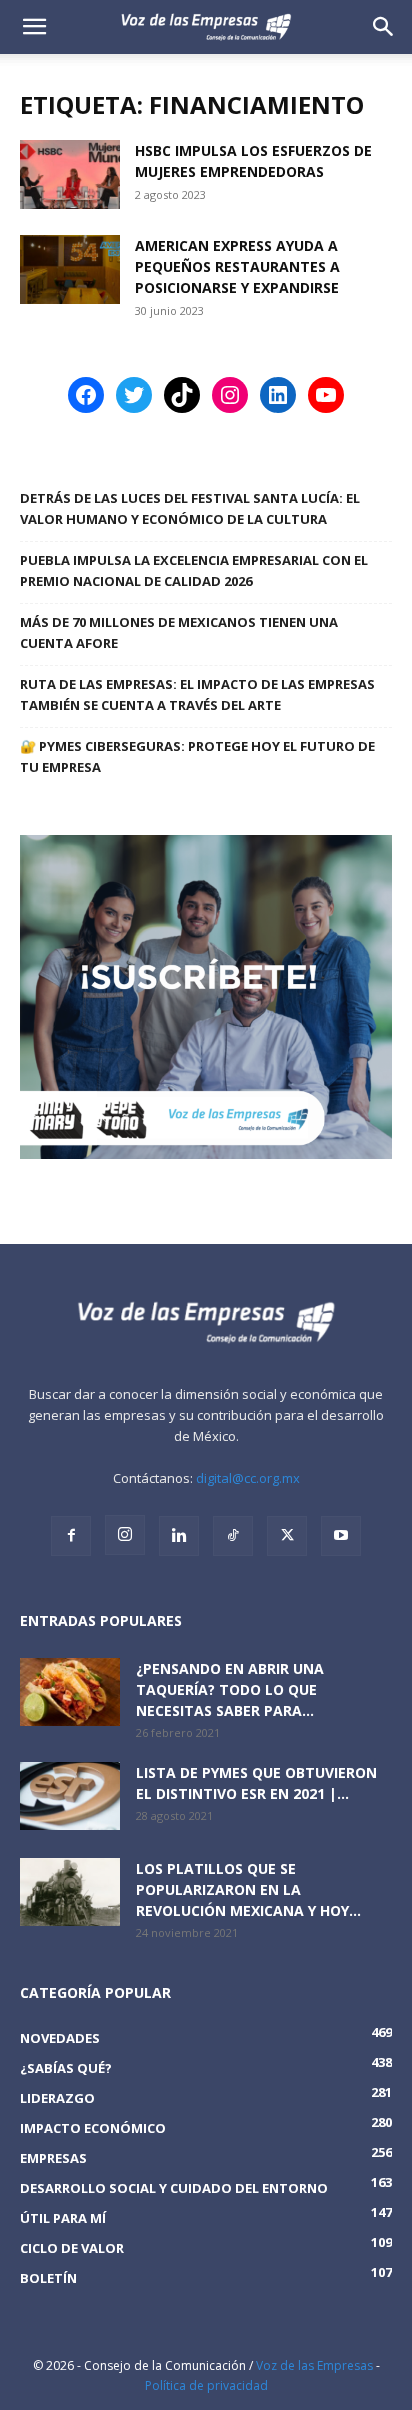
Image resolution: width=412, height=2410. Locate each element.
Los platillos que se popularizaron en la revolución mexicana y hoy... (248, 1889)
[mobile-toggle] (34, 27)
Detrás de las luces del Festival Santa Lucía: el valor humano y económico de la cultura (190, 508)
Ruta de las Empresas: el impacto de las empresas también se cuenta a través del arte (197, 694)
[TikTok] (233, 1536)
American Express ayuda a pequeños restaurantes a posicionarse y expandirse (237, 266)
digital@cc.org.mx (248, 1478)
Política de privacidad (206, 2385)
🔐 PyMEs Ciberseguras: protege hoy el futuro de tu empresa (197, 756)
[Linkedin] (179, 1536)
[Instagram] (125, 1535)
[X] (287, 1536)
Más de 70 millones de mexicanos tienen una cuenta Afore (179, 632)
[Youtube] (341, 1536)
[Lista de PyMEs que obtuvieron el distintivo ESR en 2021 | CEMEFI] (70, 1796)
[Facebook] (71, 1536)
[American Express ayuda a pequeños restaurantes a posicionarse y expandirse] (70, 269)
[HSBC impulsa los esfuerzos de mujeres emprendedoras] (70, 174)
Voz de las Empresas (314, 2365)
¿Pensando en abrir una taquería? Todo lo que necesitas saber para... (230, 1689)
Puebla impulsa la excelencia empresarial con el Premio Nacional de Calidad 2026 (194, 570)
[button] (384, 27)
